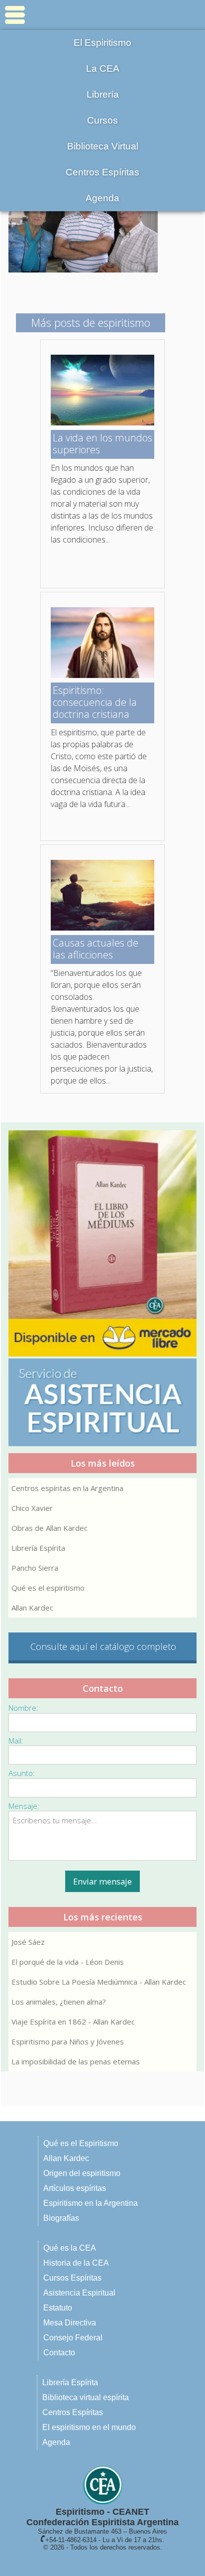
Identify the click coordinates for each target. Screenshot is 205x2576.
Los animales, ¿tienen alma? (59, 2002)
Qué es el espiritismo (48, 1588)
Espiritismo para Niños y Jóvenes (68, 2041)
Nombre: (23, 1708)
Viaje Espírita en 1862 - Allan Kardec (73, 2022)
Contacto (59, 2353)
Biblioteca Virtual (103, 146)
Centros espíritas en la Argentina (67, 1488)
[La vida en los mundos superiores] (102, 422)
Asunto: (22, 1773)
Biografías (61, 2218)
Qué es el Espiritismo (81, 2143)
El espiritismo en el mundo (89, 2427)
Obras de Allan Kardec (50, 1528)
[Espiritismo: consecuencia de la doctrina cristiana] (102, 675)
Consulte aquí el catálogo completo (103, 1646)
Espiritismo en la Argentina (91, 2203)
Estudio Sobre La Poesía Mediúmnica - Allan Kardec (99, 1982)
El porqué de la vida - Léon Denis (68, 1962)
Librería (103, 94)
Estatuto (58, 2308)
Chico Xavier (32, 1508)
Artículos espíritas (75, 2188)
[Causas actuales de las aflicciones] (102, 928)
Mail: (16, 1741)
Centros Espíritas (102, 172)
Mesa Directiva (70, 2323)
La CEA (103, 68)
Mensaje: (24, 1806)
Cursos (102, 120)
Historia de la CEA (76, 2263)
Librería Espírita (38, 1548)
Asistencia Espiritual (79, 2293)
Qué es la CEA (70, 2248)
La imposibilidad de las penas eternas (76, 2061)
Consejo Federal (73, 2338)
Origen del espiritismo (82, 2173)
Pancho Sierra (35, 1568)
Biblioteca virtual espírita (86, 2397)
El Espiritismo (102, 43)
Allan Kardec (32, 1608)
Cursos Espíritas (72, 2278)
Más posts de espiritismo (91, 322)
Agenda (102, 198)
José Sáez (28, 1942)
